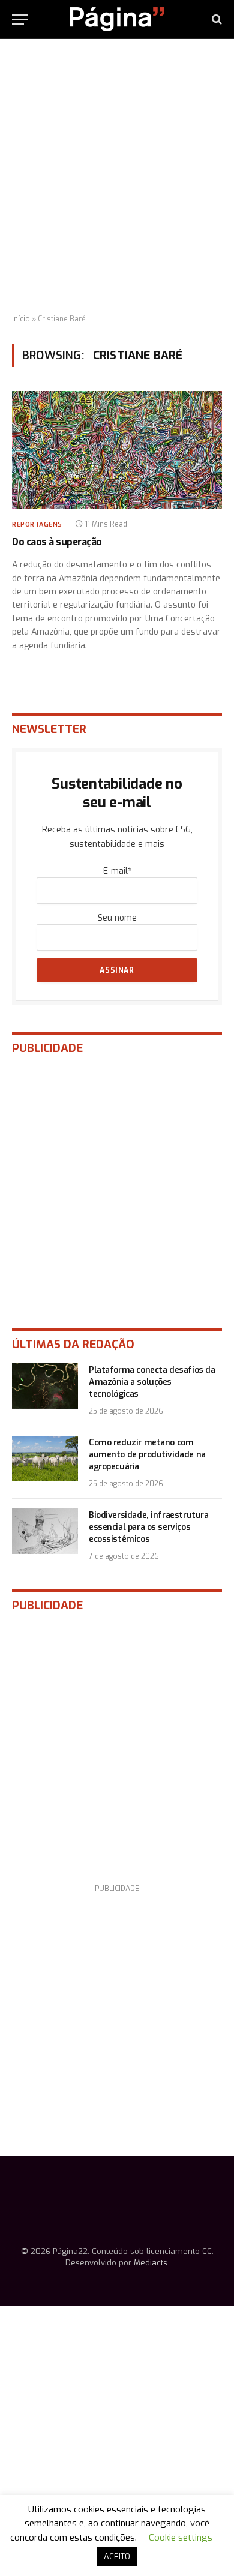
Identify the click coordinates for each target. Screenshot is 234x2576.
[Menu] (20, 19)
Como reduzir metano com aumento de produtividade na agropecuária (147, 1455)
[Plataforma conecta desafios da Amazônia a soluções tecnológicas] (45, 1386)
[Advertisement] (117, 177)
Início (21, 319)
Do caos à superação (57, 542)
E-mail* (117, 871)
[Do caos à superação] (117, 450)
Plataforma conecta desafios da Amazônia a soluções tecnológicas (152, 1382)
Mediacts (151, 2263)
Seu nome (117, 918)
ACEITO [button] (117, 2557)
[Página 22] (117, 19)
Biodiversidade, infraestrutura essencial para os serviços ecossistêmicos (148, 1527)
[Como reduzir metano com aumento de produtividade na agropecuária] (45, 1459)
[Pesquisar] (216, 19)
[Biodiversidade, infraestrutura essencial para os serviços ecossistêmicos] (45, 1531)
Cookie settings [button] (181, 2538)
